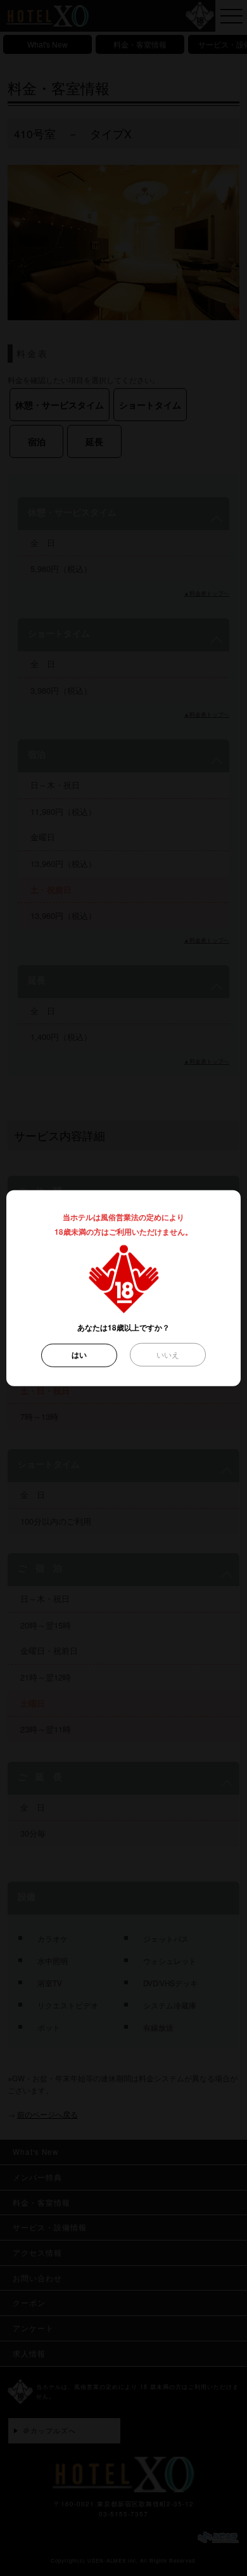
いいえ (168, 1355)
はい (79, 1355)
